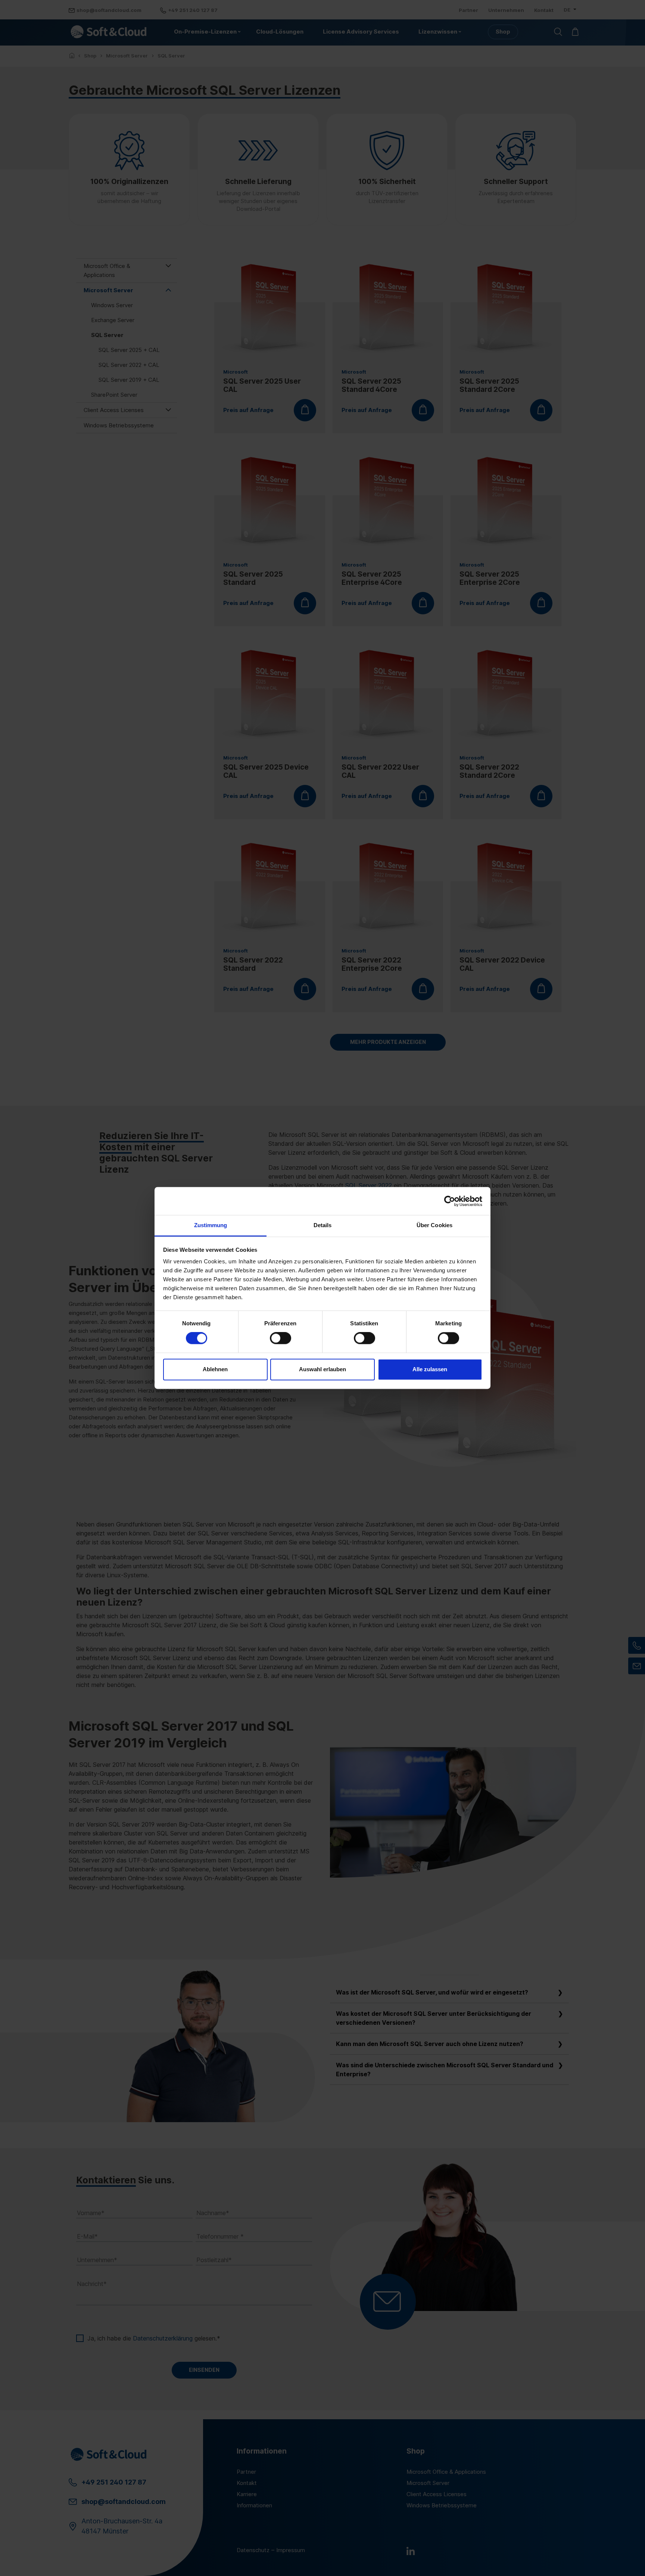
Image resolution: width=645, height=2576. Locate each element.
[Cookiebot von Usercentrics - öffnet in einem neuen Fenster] (450, 1201)
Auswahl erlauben (322, 1369)
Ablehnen (215, 1369)
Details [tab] (323, 1225)
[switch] (281, 1338)
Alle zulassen (430, 1369)
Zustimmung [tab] (211, 1225)
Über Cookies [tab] (434, 1225)
